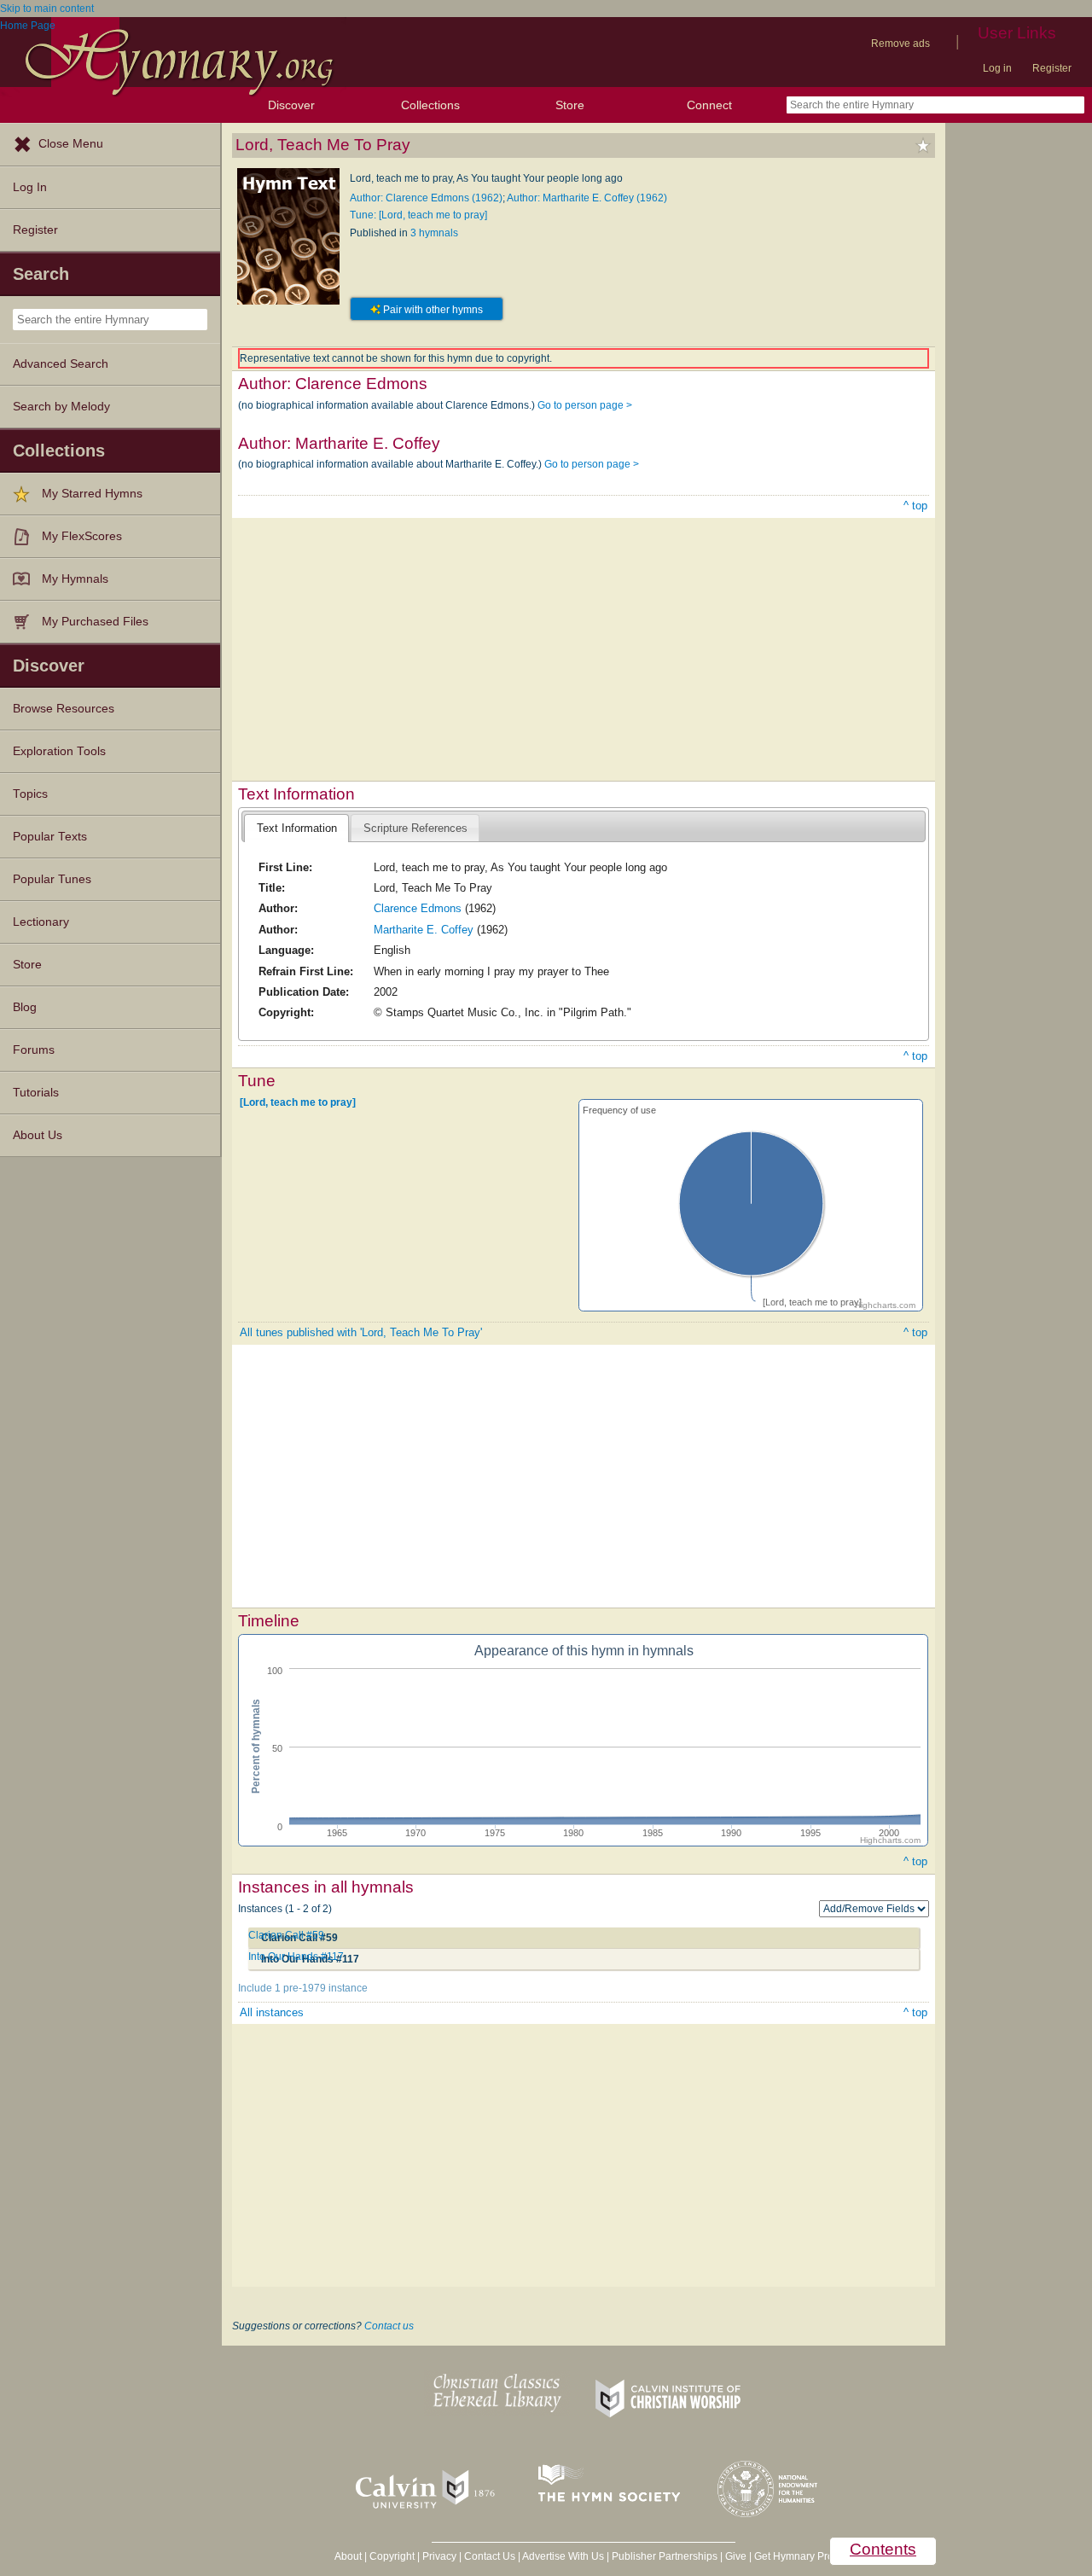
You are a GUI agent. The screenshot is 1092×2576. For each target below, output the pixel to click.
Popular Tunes (52, 879)
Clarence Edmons (418, 908)
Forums (34, 1050)
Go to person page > (585, 405)
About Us (38, 1135)
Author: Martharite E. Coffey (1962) (587, 198)
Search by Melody (61, 407)
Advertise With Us (563, 2556)
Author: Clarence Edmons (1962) (426, 198)
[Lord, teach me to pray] (298, 1102)
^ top (915, 506)
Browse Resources (64, 709)
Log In (30, 187)
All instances (272, 2012)
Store (570, 105)
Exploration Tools (59, 751)
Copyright (392, 2556)
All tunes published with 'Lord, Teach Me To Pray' (361, 1332)
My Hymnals (75, 579)
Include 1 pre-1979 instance (303, 1988)
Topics (30, 794)
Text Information (297, 828)
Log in (997, 68)
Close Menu (71, 144)
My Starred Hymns (92, 494)
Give (736, 2556)
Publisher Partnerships (665, 2556)
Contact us (389, 2326)
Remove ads (900, 44)
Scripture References (415, 828)
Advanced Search (61, 364)
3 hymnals (434, 233)
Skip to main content (47, 9)
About (348, 2556)
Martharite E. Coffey (424, 930)
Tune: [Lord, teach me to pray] (418, 215)
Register (1052, 68)
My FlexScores (82, 536)
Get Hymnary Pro (794, 2556)
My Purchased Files (95, 622)
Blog (25, 1007)
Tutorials (36, 1093)
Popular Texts (50, 837)
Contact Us (490, 2556)
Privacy (439, 2556)
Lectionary (41, 922)
